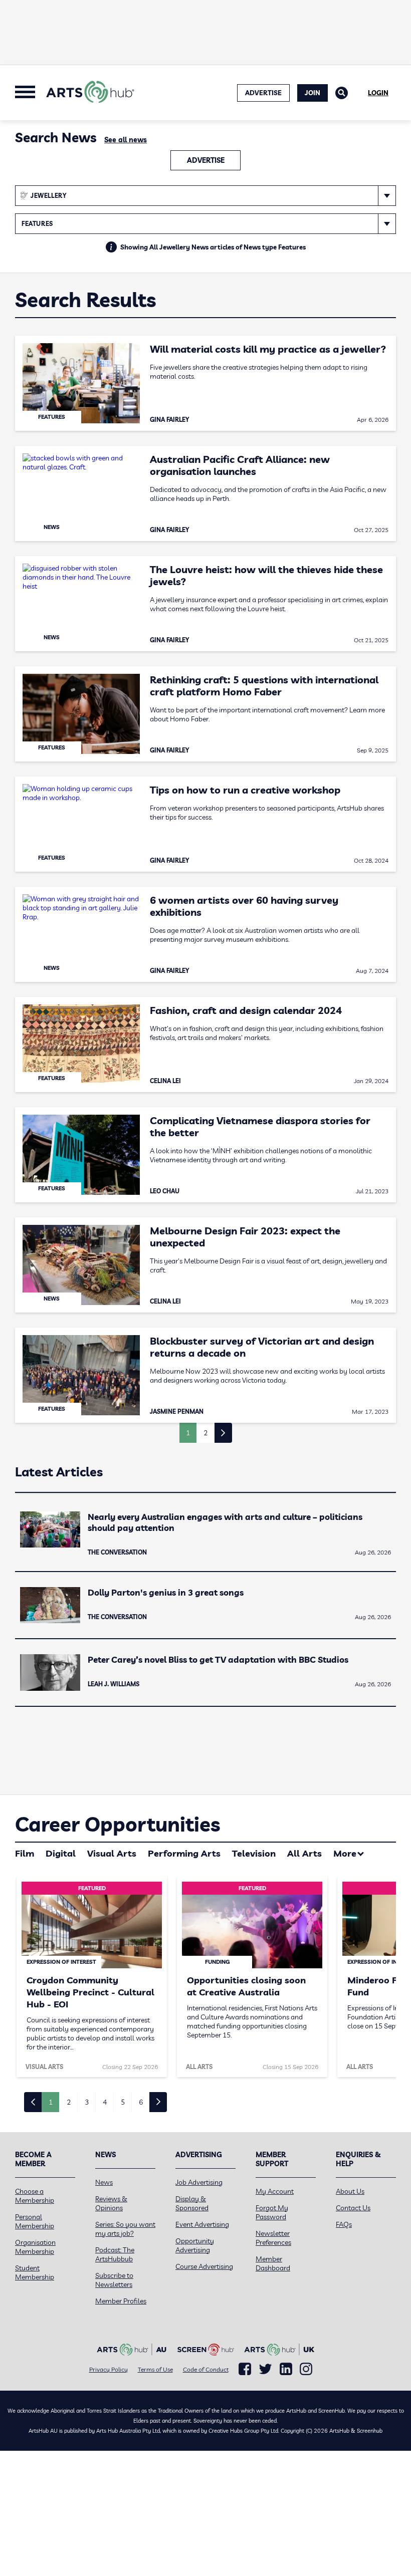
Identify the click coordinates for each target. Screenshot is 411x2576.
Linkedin (286, 2369)
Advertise (206, 160)
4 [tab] (105, 2102)
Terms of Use (155, 2369)
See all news (126, 140)
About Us (350, 2191)
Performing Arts (184, 1853)
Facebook (245, 2369)
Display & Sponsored (192, 2203)
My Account (275, 2191)
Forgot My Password (272, 2212)
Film (25, 1853)
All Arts (304, 1853)
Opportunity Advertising (195, 2245)
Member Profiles (121, 2301)
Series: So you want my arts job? (125, 2229)
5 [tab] (123, 2102)
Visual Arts (112, 1853)
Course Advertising (204, 2266)
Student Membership (35, 2272)
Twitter (265, 2369)
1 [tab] (51, 2102)
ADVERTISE (263, 93)
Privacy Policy (109, 2369)
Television (254, 1853)
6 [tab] (141, 2102)
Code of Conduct (206, 2369)
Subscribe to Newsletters (114, 2280)
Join (313, 93)
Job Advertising (199, 2182)
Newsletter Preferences (273, 2238)
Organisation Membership (35, 2247)
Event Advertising (202, 2224)
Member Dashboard (273, 2263)
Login (378, 93)
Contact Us (353, 2208)
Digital (61, 1853)
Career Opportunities (118, 1824)
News (104, 2182)
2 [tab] (69, 2102)
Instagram (306, 2369)
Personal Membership (35, 2221)
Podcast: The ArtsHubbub (115, 2254)
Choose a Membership (35, 2196)
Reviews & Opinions (111, 2203)
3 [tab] (87, 2102)
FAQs (344, 2224)
